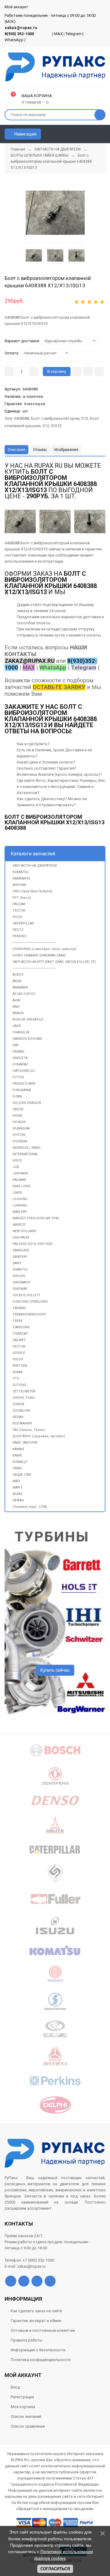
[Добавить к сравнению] (99, 372)
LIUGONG (20, 1199)
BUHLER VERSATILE (28, 1020)
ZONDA (18, 1404)
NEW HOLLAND (24, 1231)
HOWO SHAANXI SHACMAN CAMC (39, 955)
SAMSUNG (21, 1250)
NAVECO (19, 1225)
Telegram (73, 34)
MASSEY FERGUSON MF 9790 (36, 1218)
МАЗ (16, 1481)
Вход (15, 2387)
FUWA (17, 1096)
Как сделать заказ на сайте (36, 2311)
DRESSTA (20, 1058)
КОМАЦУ (20, 1462)
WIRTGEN (20, 1366)
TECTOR (19, 911)
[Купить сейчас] (77, 372)
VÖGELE (19, 1353)
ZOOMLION (21, 1411)
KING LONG (22, 1186)
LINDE (17, 1193)
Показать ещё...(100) (30, 1507)
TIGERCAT (20, 1334)
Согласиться (55, 2569)
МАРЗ (17, 1488)
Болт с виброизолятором (55, 418)
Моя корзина (23, 2407)
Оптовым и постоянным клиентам (43, 2330)
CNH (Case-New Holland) (32, 891)
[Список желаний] (92, 134)
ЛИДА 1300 (22, 1475)
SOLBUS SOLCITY (26, 1295)
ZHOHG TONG (24, 1398)
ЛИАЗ (17, 1468)
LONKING (20, 1205)
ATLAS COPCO (24, 994)
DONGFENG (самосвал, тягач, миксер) (44, 949)
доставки (92, 617)
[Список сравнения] (103, 134)
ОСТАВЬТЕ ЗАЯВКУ (59, 687)
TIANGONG (21, 1327)
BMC (16, 1007)
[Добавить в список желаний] (88, 372)
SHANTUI (20, 1270)
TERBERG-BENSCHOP (29, 1314)
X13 (85, 418)
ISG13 (56, 426)
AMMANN (20, 987)
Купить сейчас (55, 1670)
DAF (16, 1045)
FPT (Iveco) (22, 898)
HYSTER (19, 1135)
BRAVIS (18, 1013)
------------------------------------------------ (35, 943)
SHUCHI (19, 1276)
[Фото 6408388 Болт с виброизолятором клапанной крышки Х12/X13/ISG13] (55, 213)
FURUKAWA (22, 1090)
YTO (16, 1379)
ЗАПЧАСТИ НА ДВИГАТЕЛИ (35, 866)
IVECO (17, 1161)
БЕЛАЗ (18, 1417)
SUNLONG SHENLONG (30, 1302)
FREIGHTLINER (24, 1084)
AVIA (16, 1000)
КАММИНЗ (21, 878)
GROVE (18, 1109)
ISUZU (18, 917)
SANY (17, 1263)
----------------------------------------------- (34, 968)
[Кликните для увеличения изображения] (90, 521)
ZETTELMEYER (24, 1391)
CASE (17, 1026)
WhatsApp (14, 40)
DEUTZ (18, 930)
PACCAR (19, 904)
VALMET (19, 1340)
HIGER (17, 1116)
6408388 (22, 418)
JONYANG (20, 1173)
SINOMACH (21, 1282)
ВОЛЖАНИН (22, 1423)
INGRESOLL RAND (27, 1148)
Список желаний (26, 2416)
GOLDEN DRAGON (27, 1103)
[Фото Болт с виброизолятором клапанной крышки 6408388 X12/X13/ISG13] (20, 521)
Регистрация (22, 2397)
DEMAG (18, 1052)
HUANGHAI (21, 1128)
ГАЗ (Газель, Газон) (29, 1430)
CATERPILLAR (23, 923)
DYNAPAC (20, 1064)
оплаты (43, 623)
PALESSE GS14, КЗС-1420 (32, 1244)
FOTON (18, 1077)
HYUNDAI (20, 1141)
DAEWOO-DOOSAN (27, 1039)
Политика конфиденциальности (41, 2360)
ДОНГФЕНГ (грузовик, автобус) (39, 1436)
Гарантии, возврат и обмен (36, 2321)
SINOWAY (20, 1289)
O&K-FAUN (21, 1237)
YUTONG (19, 1385)
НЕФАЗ (18, 1500)
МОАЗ (17, 1494)
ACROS (18, 975)
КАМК (17, 1455)
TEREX (18, 1321)
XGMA (17, 1372)
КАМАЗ (18, 1449)
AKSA (17, 981)
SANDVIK (20, 1257)
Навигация (25, 134)
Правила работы (27, 2340)
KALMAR (19, 1180)
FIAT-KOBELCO (24, 1071)
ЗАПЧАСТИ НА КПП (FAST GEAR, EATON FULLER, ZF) (54, 962)
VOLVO (18, 1359)
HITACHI (19, 1122)
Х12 (46, 426)
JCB (16, 1167)
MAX (58, 34)
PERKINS (20, 936)
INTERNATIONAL (25, 1154)
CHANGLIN (21, 1032)
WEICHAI (19, 885)
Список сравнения (28, 2426)
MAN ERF (20, 1212)
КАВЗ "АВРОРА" (25, 1443)
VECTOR (19, 1346)
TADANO (19, 1308)
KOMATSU (21, 872)
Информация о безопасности (38, 2350)
